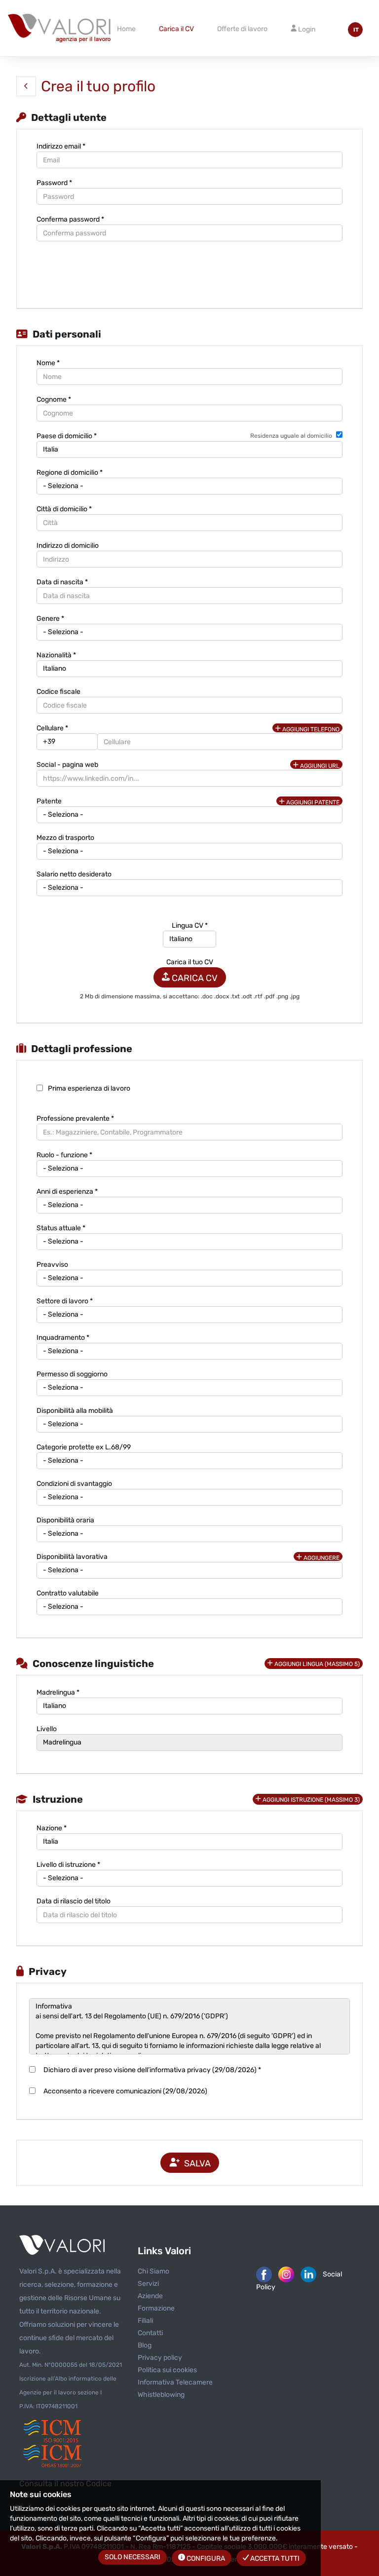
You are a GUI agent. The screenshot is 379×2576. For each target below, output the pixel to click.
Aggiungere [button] (321, 1558)
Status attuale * (61, 1228)
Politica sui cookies (167, 2370)
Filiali (145, 2321)
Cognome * (54, 399)
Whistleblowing (161, 2395)
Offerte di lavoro (242, 29)
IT (356, 30)
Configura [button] (205, 2558)
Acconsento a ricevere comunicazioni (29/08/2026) (124, 2091)
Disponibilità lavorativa (72, 1557)
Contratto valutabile (68, 1593)
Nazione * (52, 1828)
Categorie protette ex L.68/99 (84, 1447)
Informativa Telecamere (175, 2382)
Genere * (50, 619)
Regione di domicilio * (70, 473)
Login (306, 29)
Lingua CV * (190, 926)
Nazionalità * (56, 655)
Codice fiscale (58, 692)
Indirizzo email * (61, 146)
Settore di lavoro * (65, 1301)
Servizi (148, 2284)
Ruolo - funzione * (64, 1155)
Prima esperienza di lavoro (89, 1088)
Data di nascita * (62, 582)
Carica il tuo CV (190, 962)
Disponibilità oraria (65, 1520)
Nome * (48, 363)
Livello (47, 1729)
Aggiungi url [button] (319, 766)
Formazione (156, 2308)
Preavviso (52, 1265)
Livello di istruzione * (68, 1865)
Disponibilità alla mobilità (75, 1411)
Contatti (150, 2333)
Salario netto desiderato (74, 874)
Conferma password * (70, 219)
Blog (145, 2345)
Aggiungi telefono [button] (310, 729)
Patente (49, 801)
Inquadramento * (63, 1338)
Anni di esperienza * (67, 1192)
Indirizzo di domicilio (68, 546)
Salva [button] (195, 2163)
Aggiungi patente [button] (312, 802)
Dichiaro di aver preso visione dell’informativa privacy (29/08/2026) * (151, 2070)
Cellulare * (52, 728)
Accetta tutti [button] (274, 2558)
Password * (54, 183)
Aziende (150, 2296)
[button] (26, 86)
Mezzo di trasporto (65, 838)
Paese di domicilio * (67, 436)
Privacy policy (160, 2358)
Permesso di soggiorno (72, 1374)
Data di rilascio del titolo (74, 1901)
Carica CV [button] (194, 978)
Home (126, 29)
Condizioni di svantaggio (74, 1484)
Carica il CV (176, 29)
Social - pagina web (67, 765)
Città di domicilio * (64, 509)
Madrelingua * (58, 1692)
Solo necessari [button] (133, 2557)
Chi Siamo (153, 2271)
